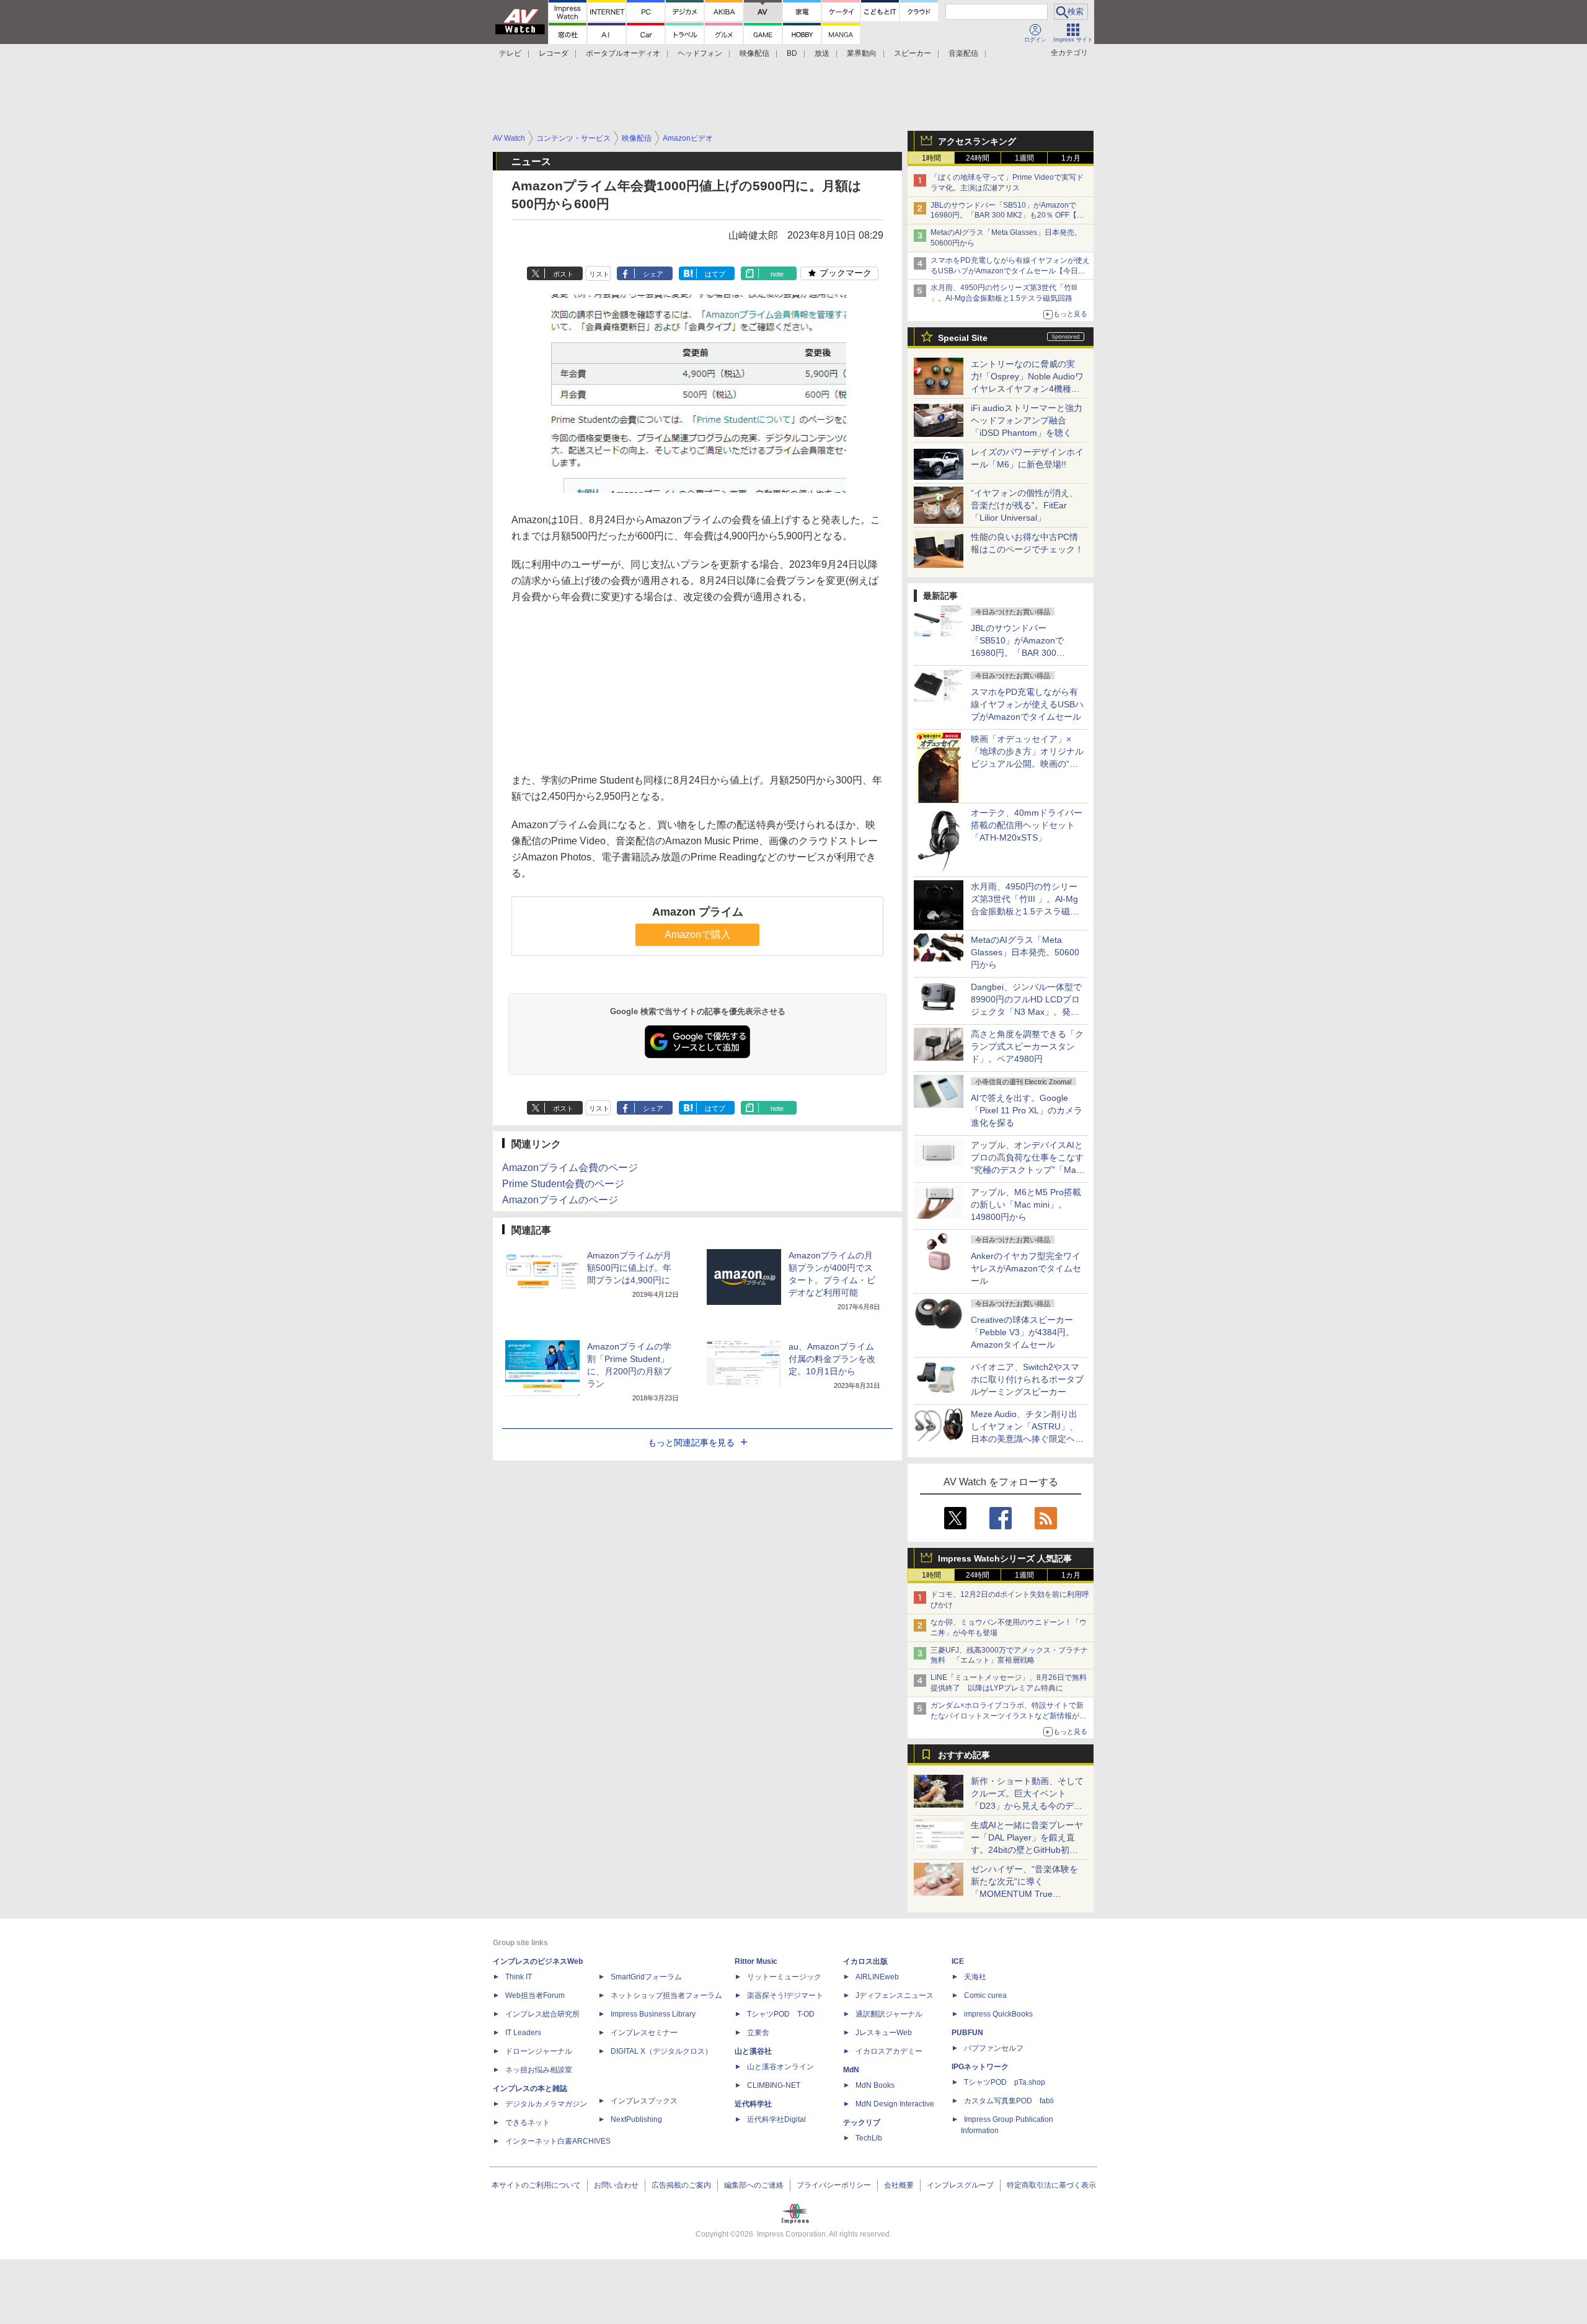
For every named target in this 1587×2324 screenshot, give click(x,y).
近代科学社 (753, 2104)
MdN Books (875, 2085)
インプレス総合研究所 (542, 2014)
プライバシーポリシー (834, 2185)
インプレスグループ (960, 2185)
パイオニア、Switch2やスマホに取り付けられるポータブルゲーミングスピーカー (1027, 1379)
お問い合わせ (616, 2185)
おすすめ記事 (964, 1755)
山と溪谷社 (753, 2051)
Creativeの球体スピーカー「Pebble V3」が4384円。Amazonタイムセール (1023, 1332)
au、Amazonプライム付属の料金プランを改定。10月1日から (832, 1359)
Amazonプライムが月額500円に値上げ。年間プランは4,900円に (629, 1268)
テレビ (510, 53)
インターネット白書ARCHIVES (558, 2141)
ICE (958, 1961)
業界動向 (862, 53)
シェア (653, 274)
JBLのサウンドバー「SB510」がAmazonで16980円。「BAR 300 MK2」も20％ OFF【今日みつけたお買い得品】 (1007, 216)
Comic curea (985, 1995)
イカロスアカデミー (889, 2051)
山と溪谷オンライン (780, 2067)
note (777, 274)
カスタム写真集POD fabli (1009, 2101)
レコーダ (554, 53)
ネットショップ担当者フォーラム (666, 1995)
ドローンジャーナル (539, 2051)
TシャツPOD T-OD (781, 2014)
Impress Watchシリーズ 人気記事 (1005, 1558)
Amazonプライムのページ (560, 1200)
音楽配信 (963, 53)
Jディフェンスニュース (895, 1995)
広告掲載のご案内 (681, 2185)
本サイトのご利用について (536, 2185)
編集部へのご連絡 (754, 2185)
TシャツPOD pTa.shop (1005, 2082)
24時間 (978, 158)
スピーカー (913, 53)
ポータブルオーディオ (623, 53)
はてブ (715, 274)
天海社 (975, 1977)
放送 (822, 53)
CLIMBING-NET (774, 2085)
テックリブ (862, 2123)
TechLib (869, 2138)
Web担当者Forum (535, 1995)
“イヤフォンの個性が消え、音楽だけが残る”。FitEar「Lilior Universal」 (1024, 505)
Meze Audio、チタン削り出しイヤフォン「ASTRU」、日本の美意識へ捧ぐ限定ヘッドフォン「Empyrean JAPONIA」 (1027, 1439)
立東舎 (758, 2033)
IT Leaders (523, 2033)
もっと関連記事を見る (691, 1443)
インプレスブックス (644, 2101)
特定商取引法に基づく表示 (1051, 2185)
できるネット (528, 2123)
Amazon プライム (698, 912)
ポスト (563, 274)
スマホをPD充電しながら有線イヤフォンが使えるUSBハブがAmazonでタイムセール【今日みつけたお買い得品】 (1010, 271)
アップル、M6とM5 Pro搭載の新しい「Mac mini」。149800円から (1026, 1204)
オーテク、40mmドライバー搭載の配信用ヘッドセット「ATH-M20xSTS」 (1027, 825)
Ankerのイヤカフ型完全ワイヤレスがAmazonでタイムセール (1026, 1268)
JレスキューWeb (884, 2033)
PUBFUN (967, 2033)
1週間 (1024, 158)
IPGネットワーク (980, 2067)
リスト (599, 274)
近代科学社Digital (776, 2119)
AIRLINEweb (877, 1977)
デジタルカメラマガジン (546, 2104)
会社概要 (899, 2185)
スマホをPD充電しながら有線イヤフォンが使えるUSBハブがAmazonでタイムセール (1027, 704)
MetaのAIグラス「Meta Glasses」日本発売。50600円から (1025, 952)
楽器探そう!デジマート (785, 1995)
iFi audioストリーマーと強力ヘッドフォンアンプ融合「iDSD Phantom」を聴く (1027, 420)
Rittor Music (756, 1961)
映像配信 (754, 53)
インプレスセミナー (644, 2033)
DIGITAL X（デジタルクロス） (661, 2051)
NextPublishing (636, 2119)
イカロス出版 (865, 1961)
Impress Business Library (653, 2014)
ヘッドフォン (700, 53)
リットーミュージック (784, 1977)
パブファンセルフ (994, 2048)
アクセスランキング (977, 141)
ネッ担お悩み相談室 (539, 2070)
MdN (851, 2070)
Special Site (963, 338)
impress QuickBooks (998, 2014)
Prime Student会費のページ (563, 1184)
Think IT (519, 1977)
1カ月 (1071, 158)
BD (792, 53)
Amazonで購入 (698, 934)
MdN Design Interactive (895, 2104)
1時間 (931, 158)
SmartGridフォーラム (646, 1977)
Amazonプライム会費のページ (570, 1168)
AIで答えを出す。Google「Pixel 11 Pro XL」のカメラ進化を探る (1027, 1110)
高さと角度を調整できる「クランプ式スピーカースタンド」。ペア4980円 (1027, 1046)
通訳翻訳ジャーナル (889, 2014)
